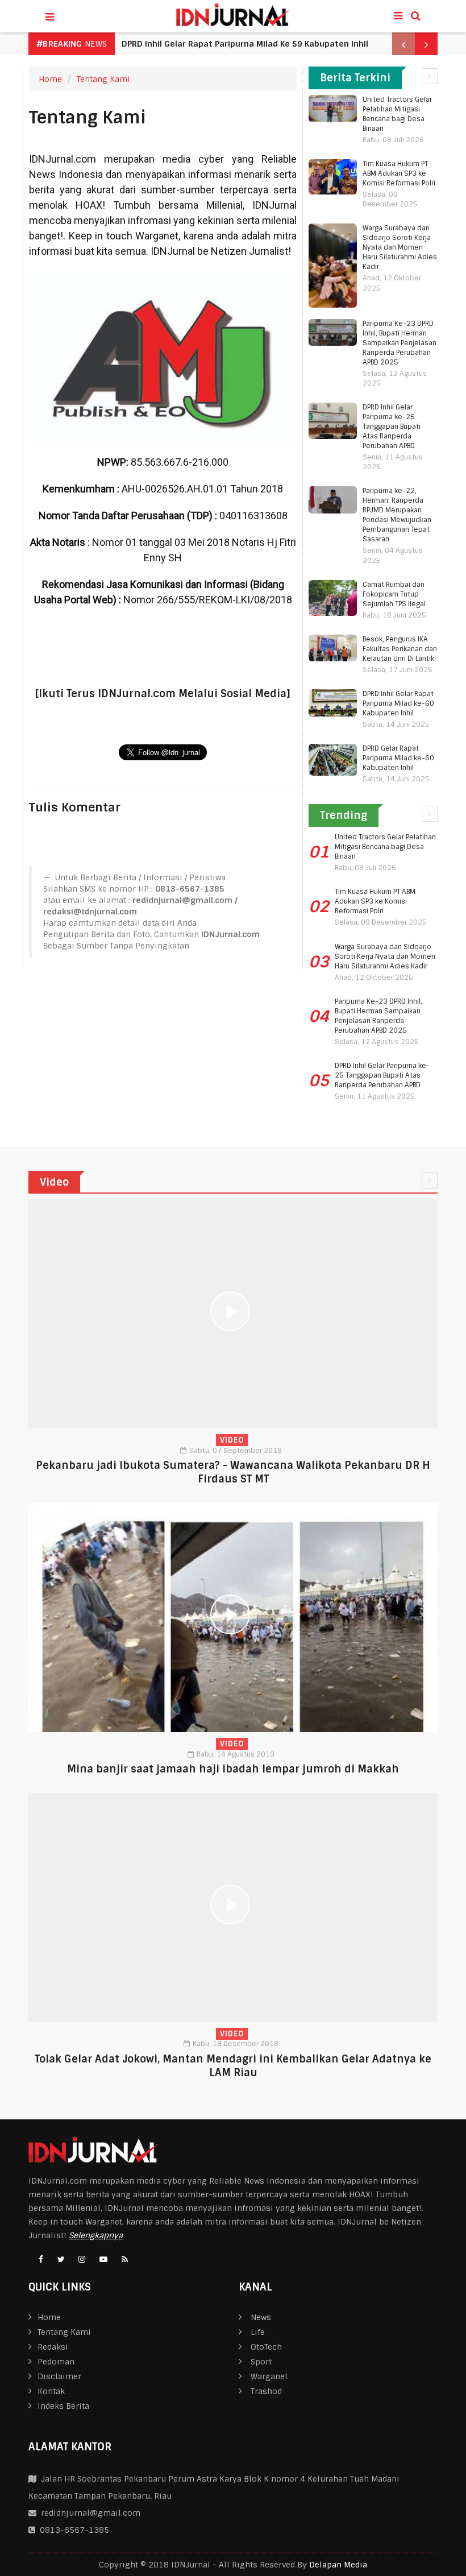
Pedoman (56, 2362)
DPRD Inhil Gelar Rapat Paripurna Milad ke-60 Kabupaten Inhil (398, 703)
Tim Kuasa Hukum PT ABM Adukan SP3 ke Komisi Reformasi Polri (399, 173)
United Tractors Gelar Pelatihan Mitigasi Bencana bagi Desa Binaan (397, 114)
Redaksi (53, 2347)
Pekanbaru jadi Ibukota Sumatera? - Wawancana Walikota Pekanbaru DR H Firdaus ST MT (233, 1472)
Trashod (266, 2391)
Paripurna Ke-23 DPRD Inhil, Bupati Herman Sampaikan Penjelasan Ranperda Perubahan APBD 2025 (400, 343)
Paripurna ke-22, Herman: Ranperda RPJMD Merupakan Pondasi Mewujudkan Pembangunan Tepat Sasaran (397, 515)
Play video (233, 1314)
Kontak (51, 2391)
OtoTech (266, 2347)
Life (258, 2332)
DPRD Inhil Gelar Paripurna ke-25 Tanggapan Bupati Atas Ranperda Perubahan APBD (392, 426)
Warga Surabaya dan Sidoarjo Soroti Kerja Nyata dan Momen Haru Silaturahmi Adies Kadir (400, 247)
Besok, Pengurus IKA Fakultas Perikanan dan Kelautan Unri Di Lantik (400, 649)
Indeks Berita (63, 2406)
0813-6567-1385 (72, 2530)
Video (232, 1440)
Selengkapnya (96, 2235)
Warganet (269, 2376)
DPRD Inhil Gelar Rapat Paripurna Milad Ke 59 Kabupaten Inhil (245, 44)
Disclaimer (59, 2376)
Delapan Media (338, 2565)
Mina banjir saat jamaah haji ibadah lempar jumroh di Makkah (233, 1769)
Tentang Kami (103, 79)
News (261, 2317)
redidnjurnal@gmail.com (91, 2513)
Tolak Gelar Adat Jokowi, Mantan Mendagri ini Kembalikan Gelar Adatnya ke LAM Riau (233, 2066)
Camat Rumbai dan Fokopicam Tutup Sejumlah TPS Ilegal (394, 594)
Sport (261, 2362)
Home (50, 79)
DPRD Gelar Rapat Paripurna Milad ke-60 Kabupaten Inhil (398, 758)
